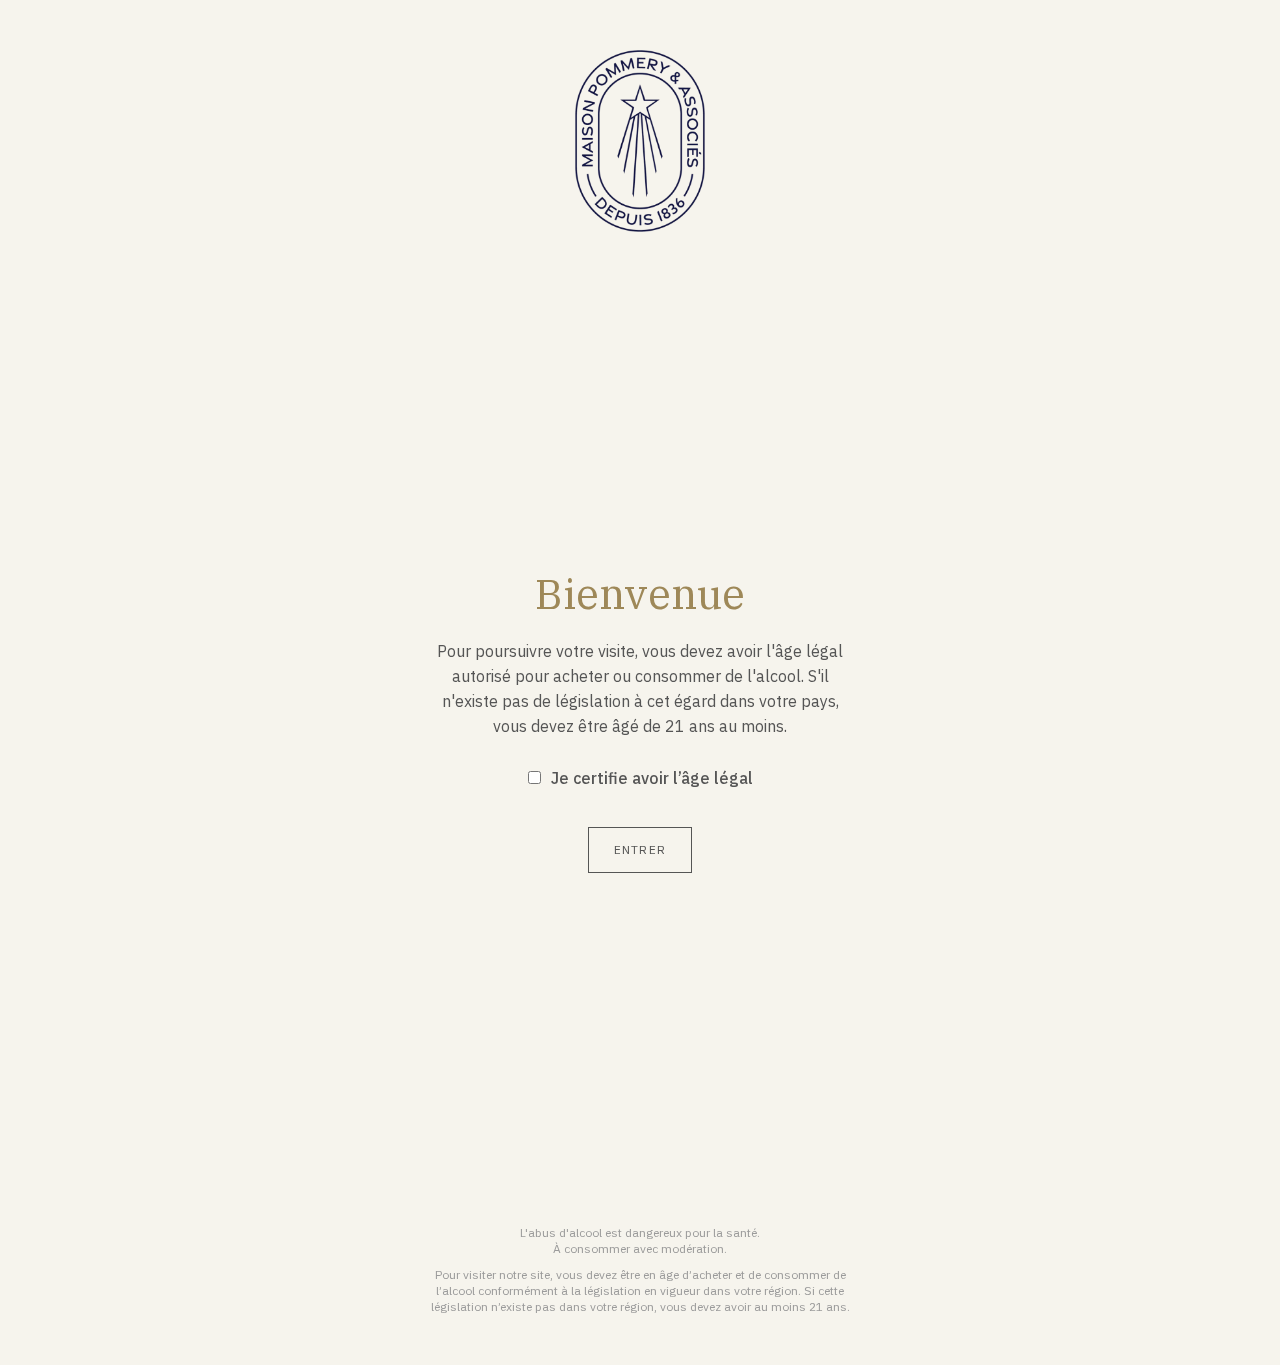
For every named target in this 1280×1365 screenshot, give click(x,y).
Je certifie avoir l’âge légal (652, 778)
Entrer (640, 849)
